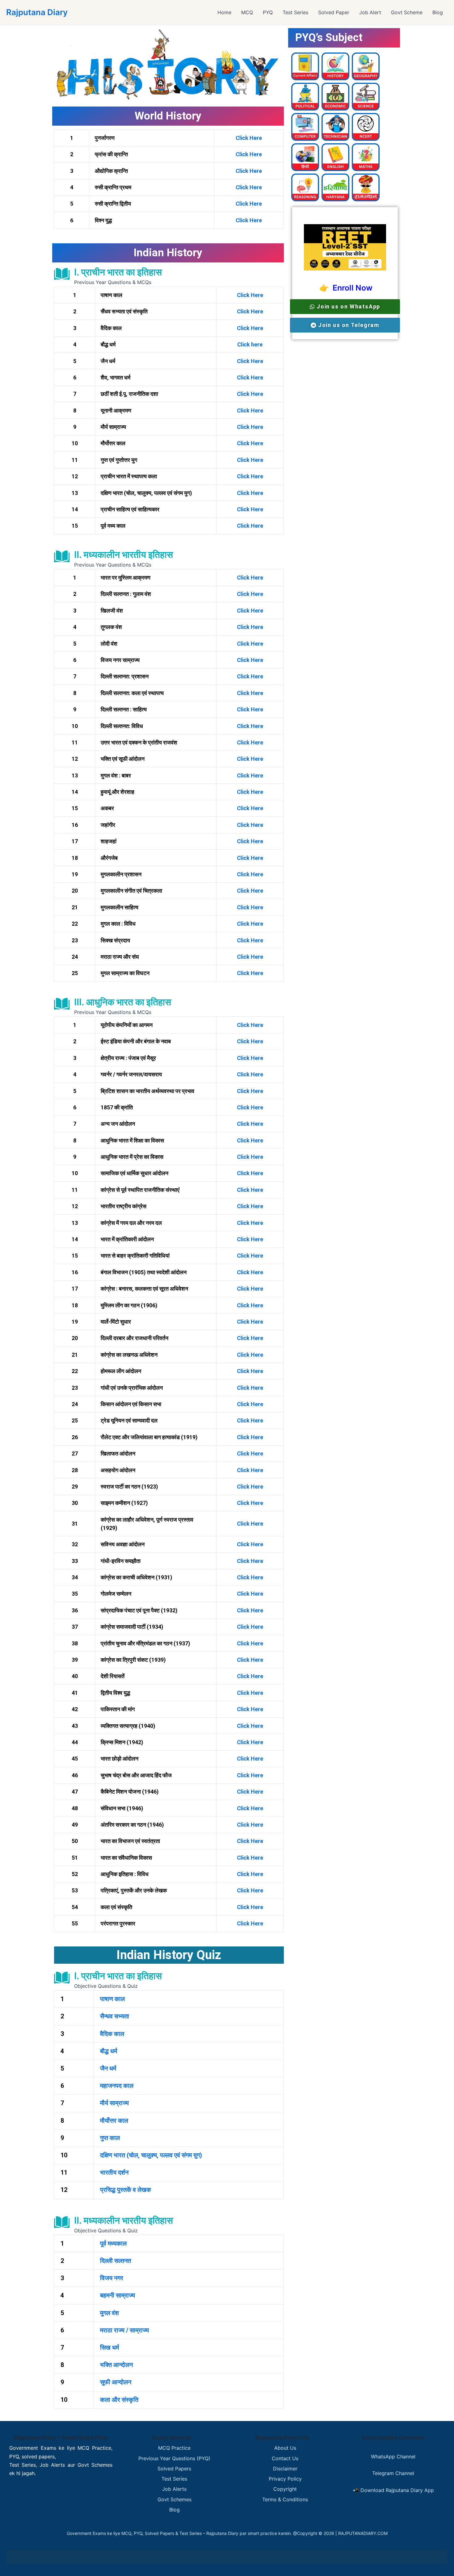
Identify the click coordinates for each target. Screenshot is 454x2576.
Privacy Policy (285, 2479)
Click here (250, 344)
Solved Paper (334, 12)
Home (224, 12)
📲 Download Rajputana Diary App (393, 2490)
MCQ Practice (174, 2448)
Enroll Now (351, 288)
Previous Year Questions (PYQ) (174, 2458)
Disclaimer (285, 2469)
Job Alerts (174, 2489)
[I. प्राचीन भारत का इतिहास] (62, 274)
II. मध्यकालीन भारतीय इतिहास (124, 555)
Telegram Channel (393, 2473)
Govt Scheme (407, 12)
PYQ (268, 12)
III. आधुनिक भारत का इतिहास (123, 1002)
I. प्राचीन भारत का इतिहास (118, 272)
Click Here (249, 138)
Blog (438, 12)
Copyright (285, 2489)
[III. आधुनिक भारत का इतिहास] (62, 1004)
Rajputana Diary (37, 12)
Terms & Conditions (285, 2499)
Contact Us (285, 2458)
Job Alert (370, 12)
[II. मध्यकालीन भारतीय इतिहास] (62, 556)
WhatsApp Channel (393, 2457)
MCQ (247, 12)
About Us (285, 2448)
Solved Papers (174, 2469)
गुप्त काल (110, 2138)
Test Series (295, 12)
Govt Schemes (174, 2499)
